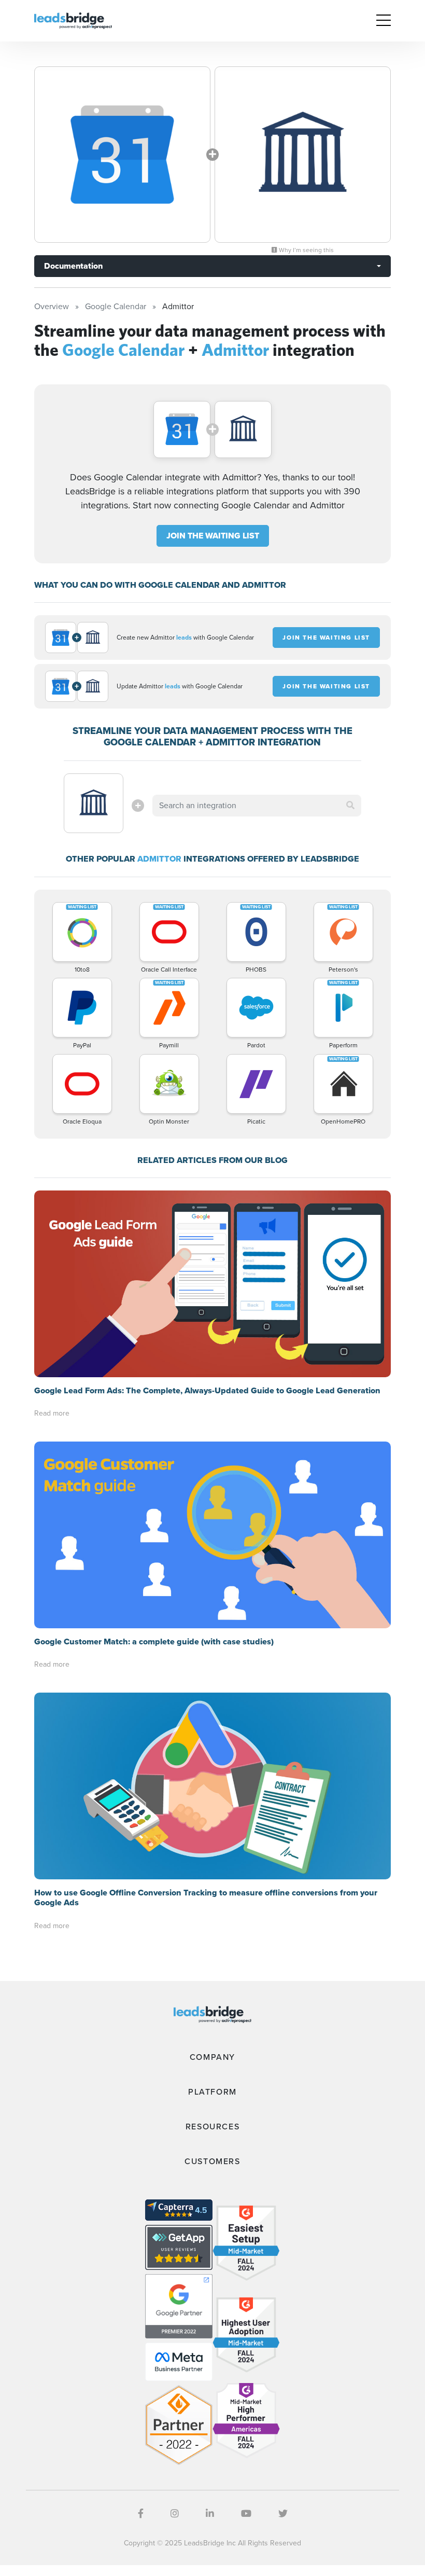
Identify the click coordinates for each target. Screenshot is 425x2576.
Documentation (73, 266)
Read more (52, 1413)
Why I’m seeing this (306, 250)
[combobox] (257, 806)
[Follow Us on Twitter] (283, 2514)
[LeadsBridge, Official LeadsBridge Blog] (73, 20)
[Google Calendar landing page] (122, 155)
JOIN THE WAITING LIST (213, 536)
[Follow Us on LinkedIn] (210, 2514)
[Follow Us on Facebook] (141, 2514)
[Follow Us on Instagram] (175, 2514)
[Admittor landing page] (303, 155)
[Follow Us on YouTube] (246, 2514)
